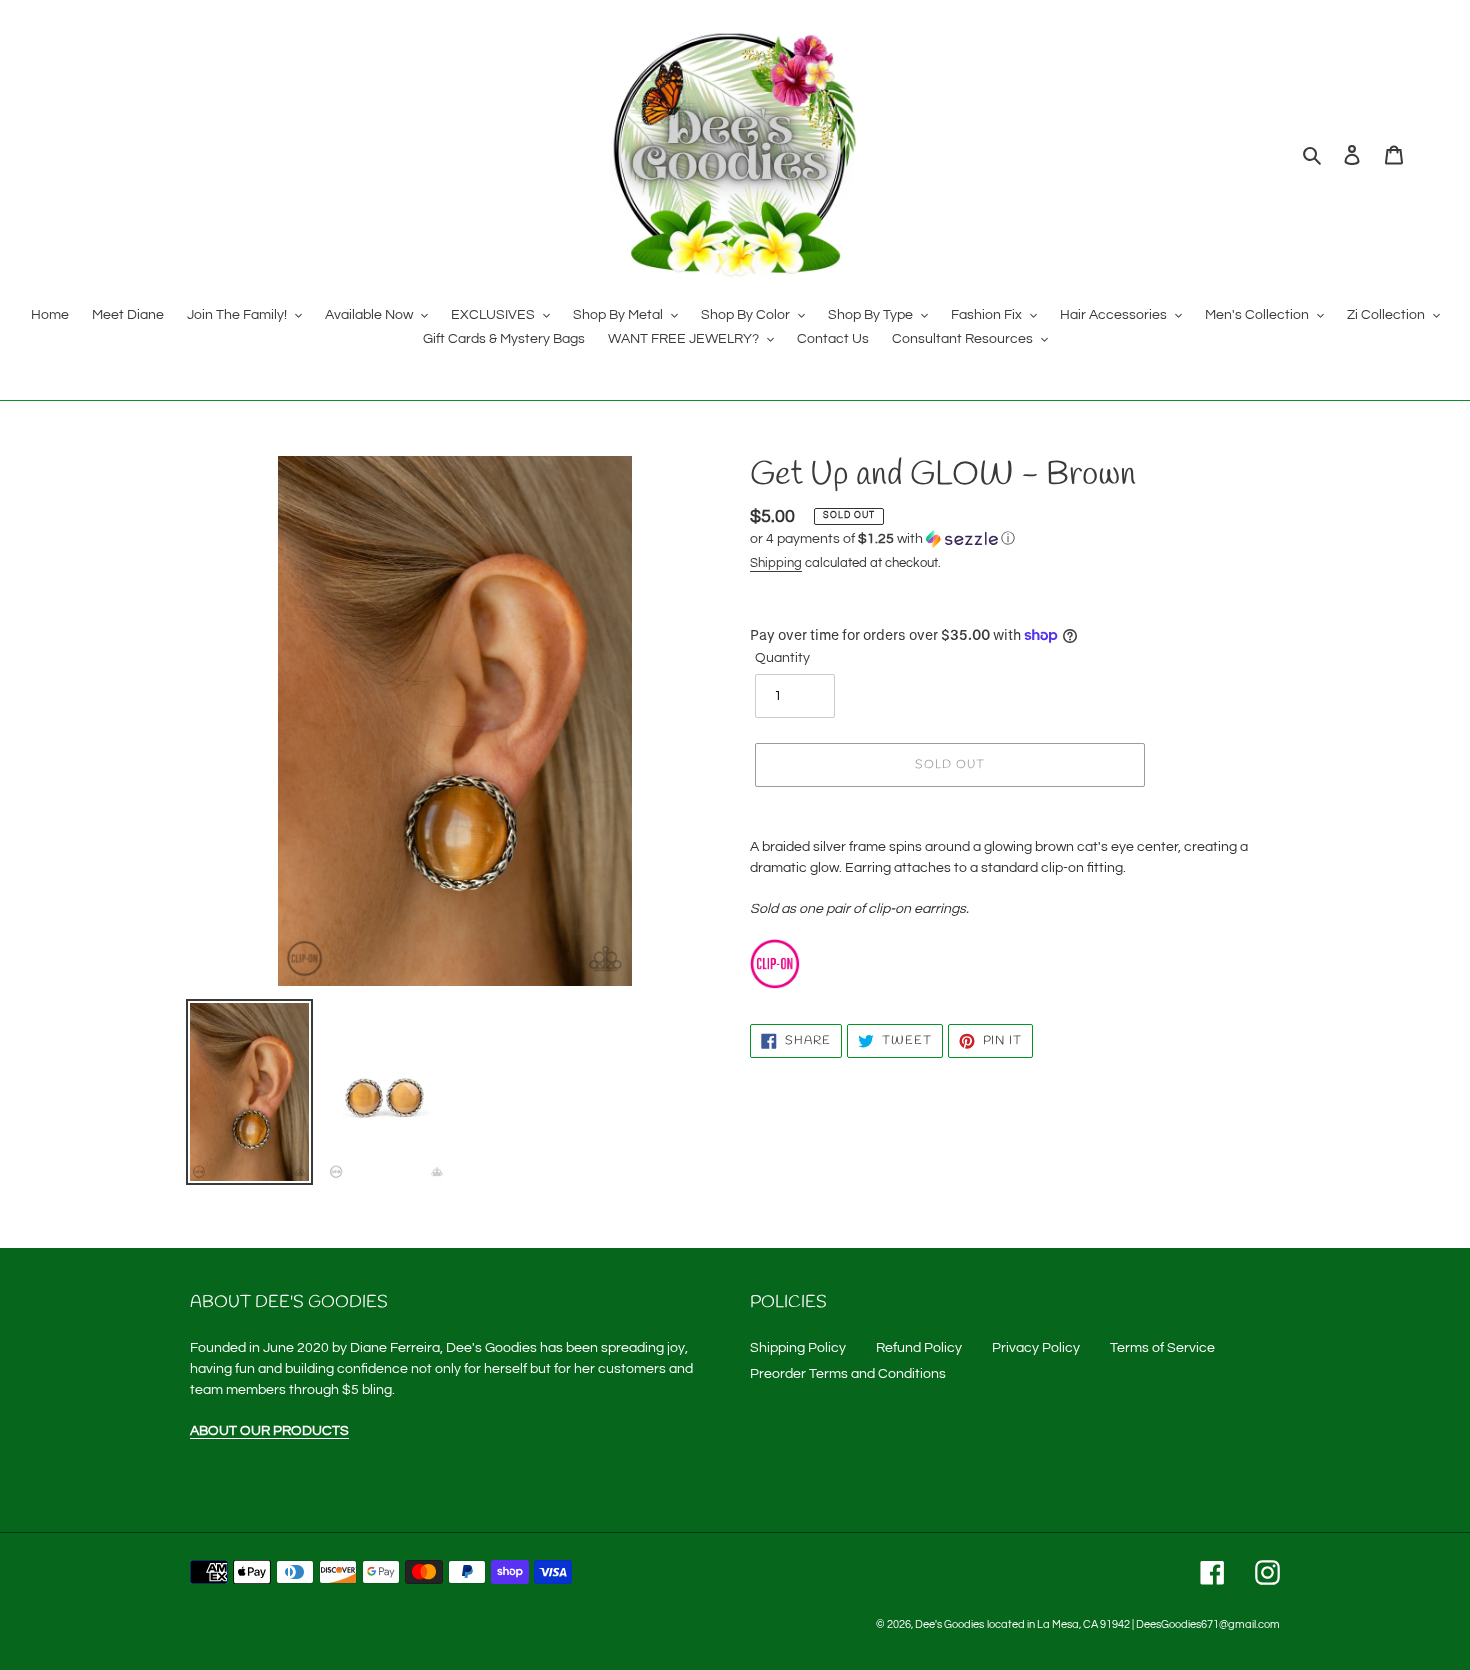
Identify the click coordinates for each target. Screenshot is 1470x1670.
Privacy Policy (1036, 1348)
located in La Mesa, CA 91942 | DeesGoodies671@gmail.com (1133, 1624)
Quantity (782, 658)
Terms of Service (1162, 1348)
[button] (882, 539)
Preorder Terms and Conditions (848, 1374)
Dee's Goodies (949, 1624)
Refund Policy (919, 1348)
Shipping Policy (798, 1348)
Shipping (776, 563)
